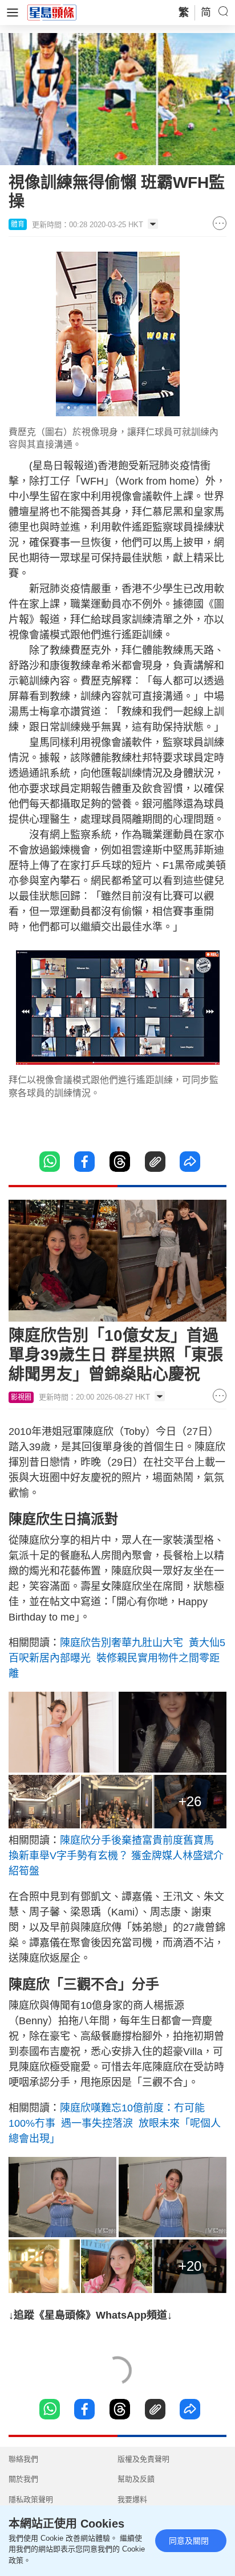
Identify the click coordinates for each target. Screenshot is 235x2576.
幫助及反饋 (136, 2479)
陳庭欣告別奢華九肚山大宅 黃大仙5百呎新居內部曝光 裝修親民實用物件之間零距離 (117, 1658)
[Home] (52, 12)
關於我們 (23, 2479)
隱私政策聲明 (31, 2499)
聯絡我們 (23, 2459)
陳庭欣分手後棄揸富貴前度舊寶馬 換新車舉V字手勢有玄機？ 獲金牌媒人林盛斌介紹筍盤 (116, 1856)
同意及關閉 (189, 2541)
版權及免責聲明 (143, 2459)
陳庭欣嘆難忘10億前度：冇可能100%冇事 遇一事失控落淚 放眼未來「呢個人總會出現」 (115, 2123)
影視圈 (21, 1397)
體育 (18, 224)
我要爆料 (132, 2499)
